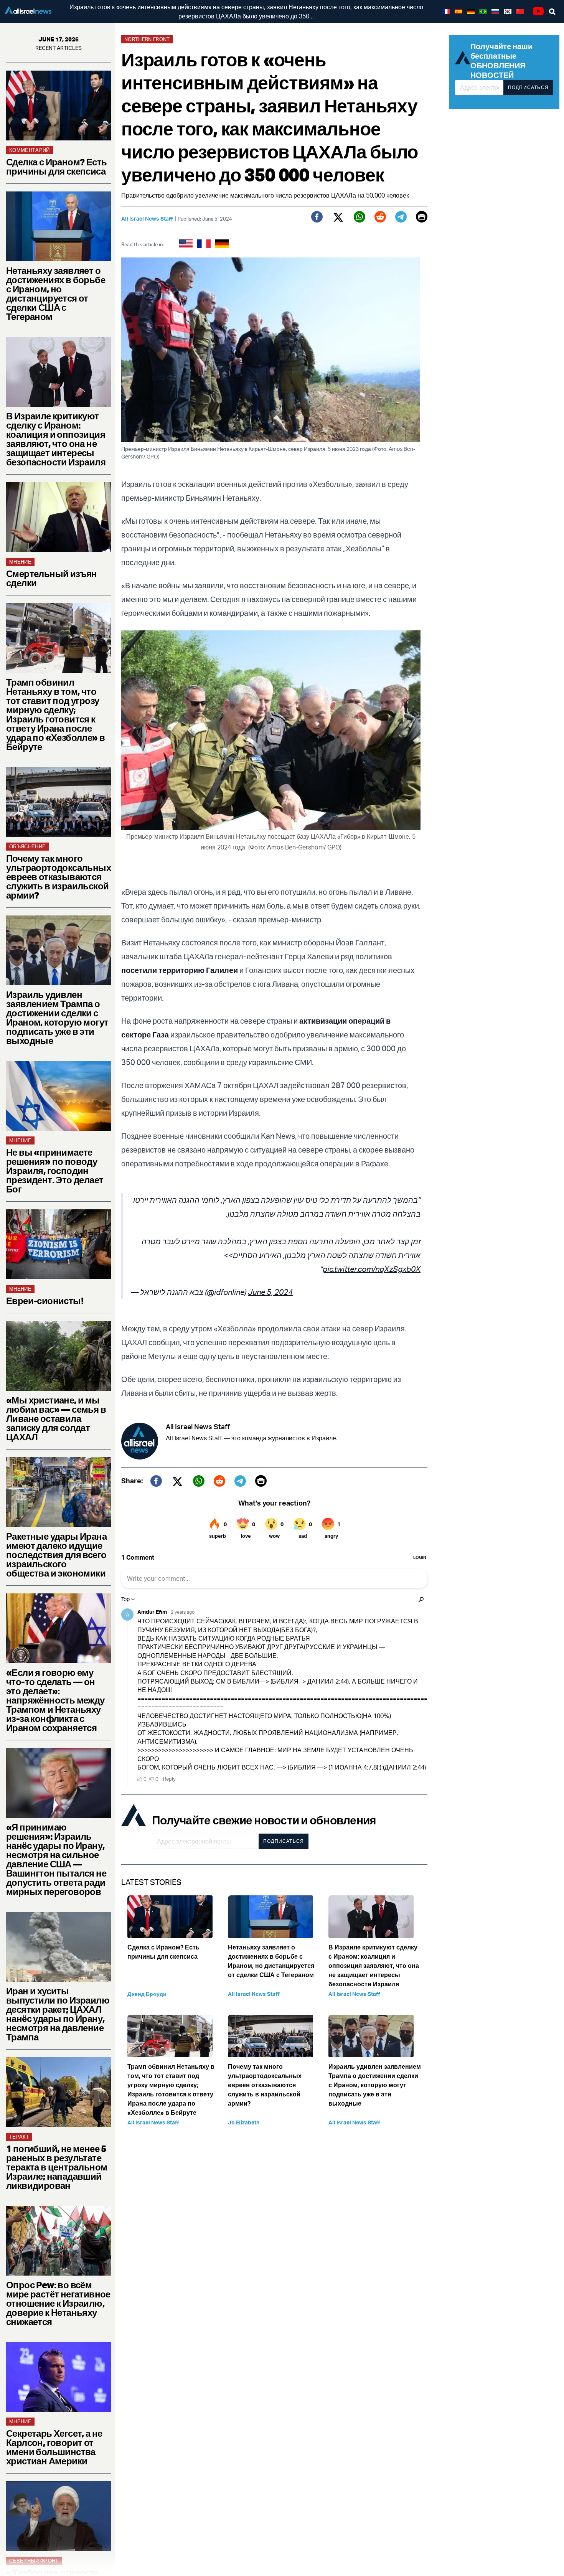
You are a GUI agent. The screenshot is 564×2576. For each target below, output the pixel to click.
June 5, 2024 (270, 1292)
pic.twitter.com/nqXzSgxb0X (372, 1269)
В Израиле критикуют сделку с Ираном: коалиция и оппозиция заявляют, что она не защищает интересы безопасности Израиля (56, 439)
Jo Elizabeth (244, 2122)
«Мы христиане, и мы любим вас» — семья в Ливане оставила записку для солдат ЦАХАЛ (56, 1418)
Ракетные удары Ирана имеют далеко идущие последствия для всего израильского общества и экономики (56, 1555)
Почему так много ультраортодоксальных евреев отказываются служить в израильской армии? (59, 877)
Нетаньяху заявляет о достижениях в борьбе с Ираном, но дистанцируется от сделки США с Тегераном (56, 294)
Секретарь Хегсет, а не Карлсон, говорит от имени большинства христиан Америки (54, 2447)
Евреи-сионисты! (45, 1301)
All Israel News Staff (147, 219)
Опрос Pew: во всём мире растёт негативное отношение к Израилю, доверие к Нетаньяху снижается (58, 2303)
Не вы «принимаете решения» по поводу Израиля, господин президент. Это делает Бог (55, 1171)
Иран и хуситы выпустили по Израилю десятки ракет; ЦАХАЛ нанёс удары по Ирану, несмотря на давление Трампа (58, 2014)
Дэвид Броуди (147, 1994)
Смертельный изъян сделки (52, 578)
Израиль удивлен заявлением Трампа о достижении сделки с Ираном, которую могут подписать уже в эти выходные (57, 1018)
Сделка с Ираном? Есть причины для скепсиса (56, 167)
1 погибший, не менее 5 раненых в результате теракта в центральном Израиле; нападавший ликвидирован (57, 2167)
